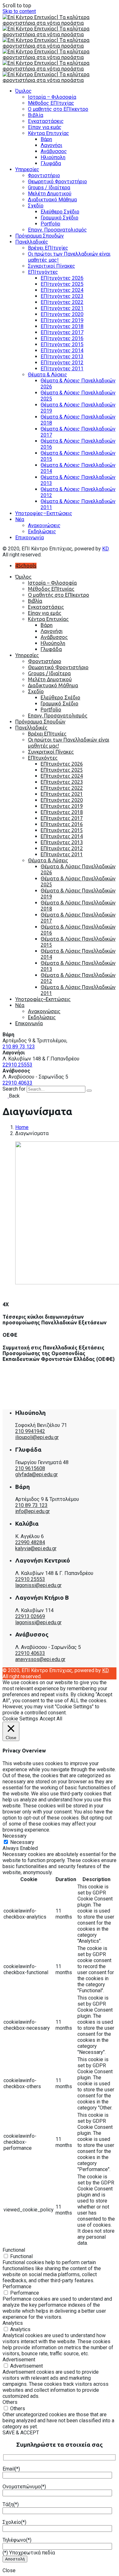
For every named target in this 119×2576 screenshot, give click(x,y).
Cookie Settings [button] (20, 1719)
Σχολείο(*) (14, 2522)
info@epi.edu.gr (33, 1511)
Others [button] (10, 2402)
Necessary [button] (15, 1836)
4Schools (26, 566)
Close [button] (9, 2570)
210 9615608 (30, 1468)
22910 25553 (17, 1065)
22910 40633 (17, 1083)
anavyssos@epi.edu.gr (40, 1659)
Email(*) (11, 2469)
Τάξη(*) (11, 2504)
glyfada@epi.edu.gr (36, 1474)
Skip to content (19, 11)
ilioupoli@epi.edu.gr (37, 1437)
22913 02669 (30, 1616)
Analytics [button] (13, 2323)
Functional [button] (14, 2250)
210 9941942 (30, 1431)
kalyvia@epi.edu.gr (36, 1548)
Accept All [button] (51, 1719)
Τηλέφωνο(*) (17, 2540)
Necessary (22, 1842)
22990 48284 (30, 1542)
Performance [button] (17, 2287)
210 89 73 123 (19, 1047)
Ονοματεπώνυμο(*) (24, 2487)
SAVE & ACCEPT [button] (21, 2433)
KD (105, 549)
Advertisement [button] (19, 2360)
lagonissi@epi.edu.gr (38, 1585)
